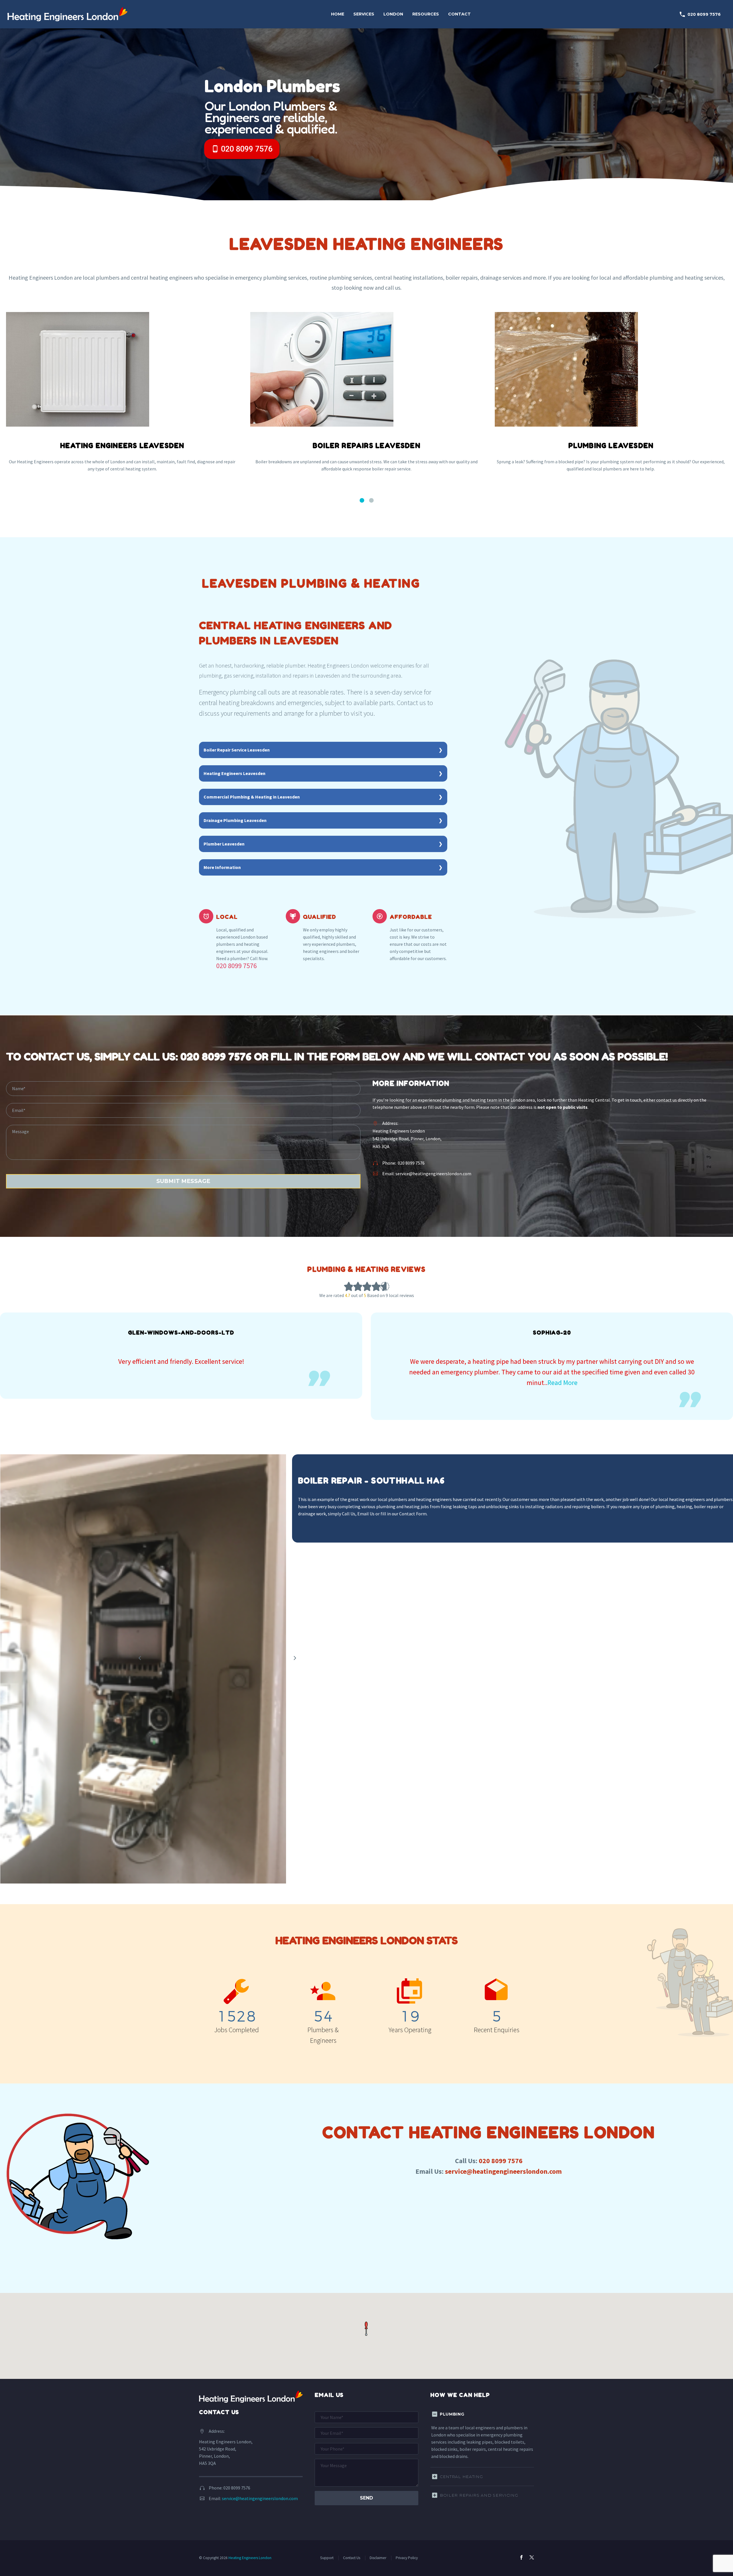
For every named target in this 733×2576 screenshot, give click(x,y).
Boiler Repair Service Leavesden (237, 750)
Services (364, 14)
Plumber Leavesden (224, 844)
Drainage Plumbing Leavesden (235, 820)
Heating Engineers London (250, 2558)
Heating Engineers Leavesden (235, 773)
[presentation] (295, 1658)
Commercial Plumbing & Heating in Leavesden (252, 797)
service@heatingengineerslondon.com (433, 1174)
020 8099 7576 (700, 14)
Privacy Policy (407, 2558)
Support (327, 2558)
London (393, 14)
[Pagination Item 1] (362, 501)
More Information (222, 867)
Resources (426, 14)
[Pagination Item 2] (371, 501)
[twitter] (532, 2557)
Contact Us (352, 2558)
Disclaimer (378, 2558)
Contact (459, 14)
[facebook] (521, 2557)
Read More (192, 1383)
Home (338, 14)
